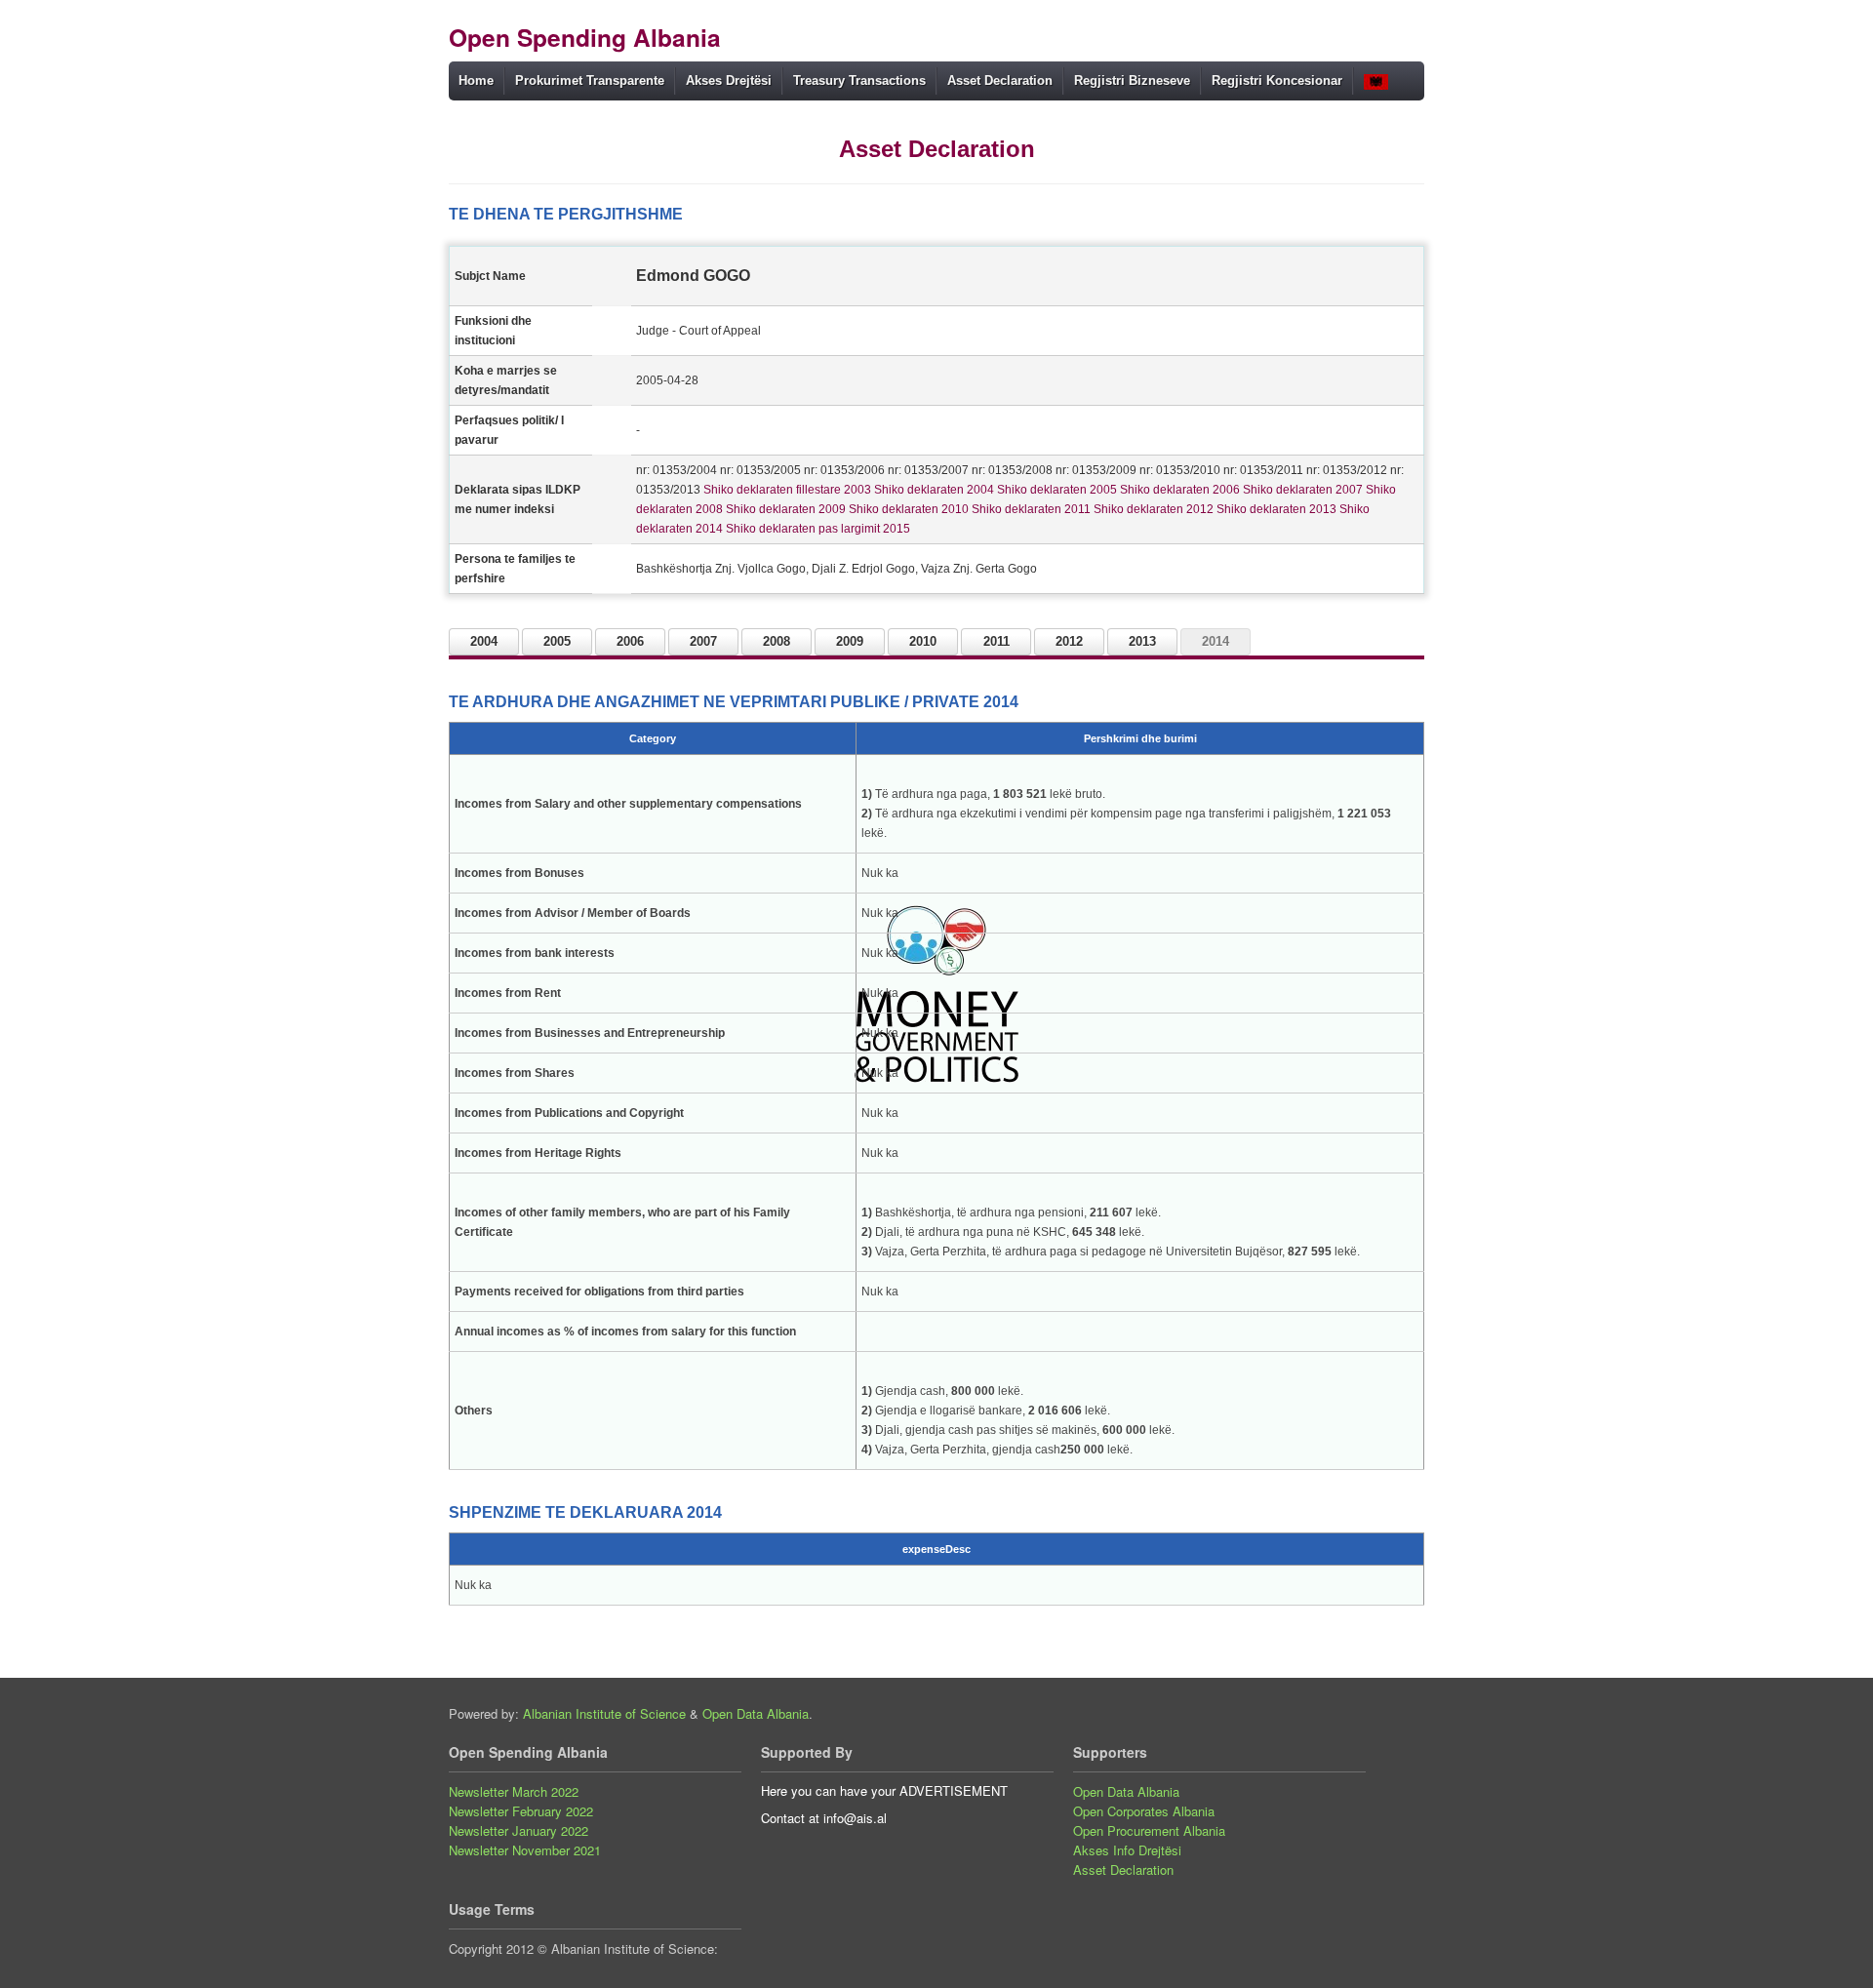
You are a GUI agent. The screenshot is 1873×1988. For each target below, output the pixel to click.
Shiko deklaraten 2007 (1301, 490)
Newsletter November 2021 (525, 1850)
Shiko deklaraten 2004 (933, 490)
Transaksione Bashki (853, 118)
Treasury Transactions (859, 80)
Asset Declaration (1000, 80)
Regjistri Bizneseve (1132, 80)
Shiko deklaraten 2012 (1152, 509)
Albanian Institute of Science (604, 1713)
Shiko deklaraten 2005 (1056, 490)
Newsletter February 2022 (521, 1811)
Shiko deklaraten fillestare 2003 (786, 490)
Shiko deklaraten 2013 (1275, 509)
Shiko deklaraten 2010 (907, 509)
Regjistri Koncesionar (1277, 80)
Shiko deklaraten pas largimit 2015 (817, 529)
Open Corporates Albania (1144, 1811)
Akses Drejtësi (729, 80)
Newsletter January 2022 (518, 1830)
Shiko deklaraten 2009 (784, 509)
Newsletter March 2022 (514, 1791)
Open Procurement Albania (1149, 1830)
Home (476, 80)
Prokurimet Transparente (590, 80)
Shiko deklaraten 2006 (1178, 490)
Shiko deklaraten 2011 (1030, 509)
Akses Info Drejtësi (1127, 1850)
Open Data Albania (756, 1713)
